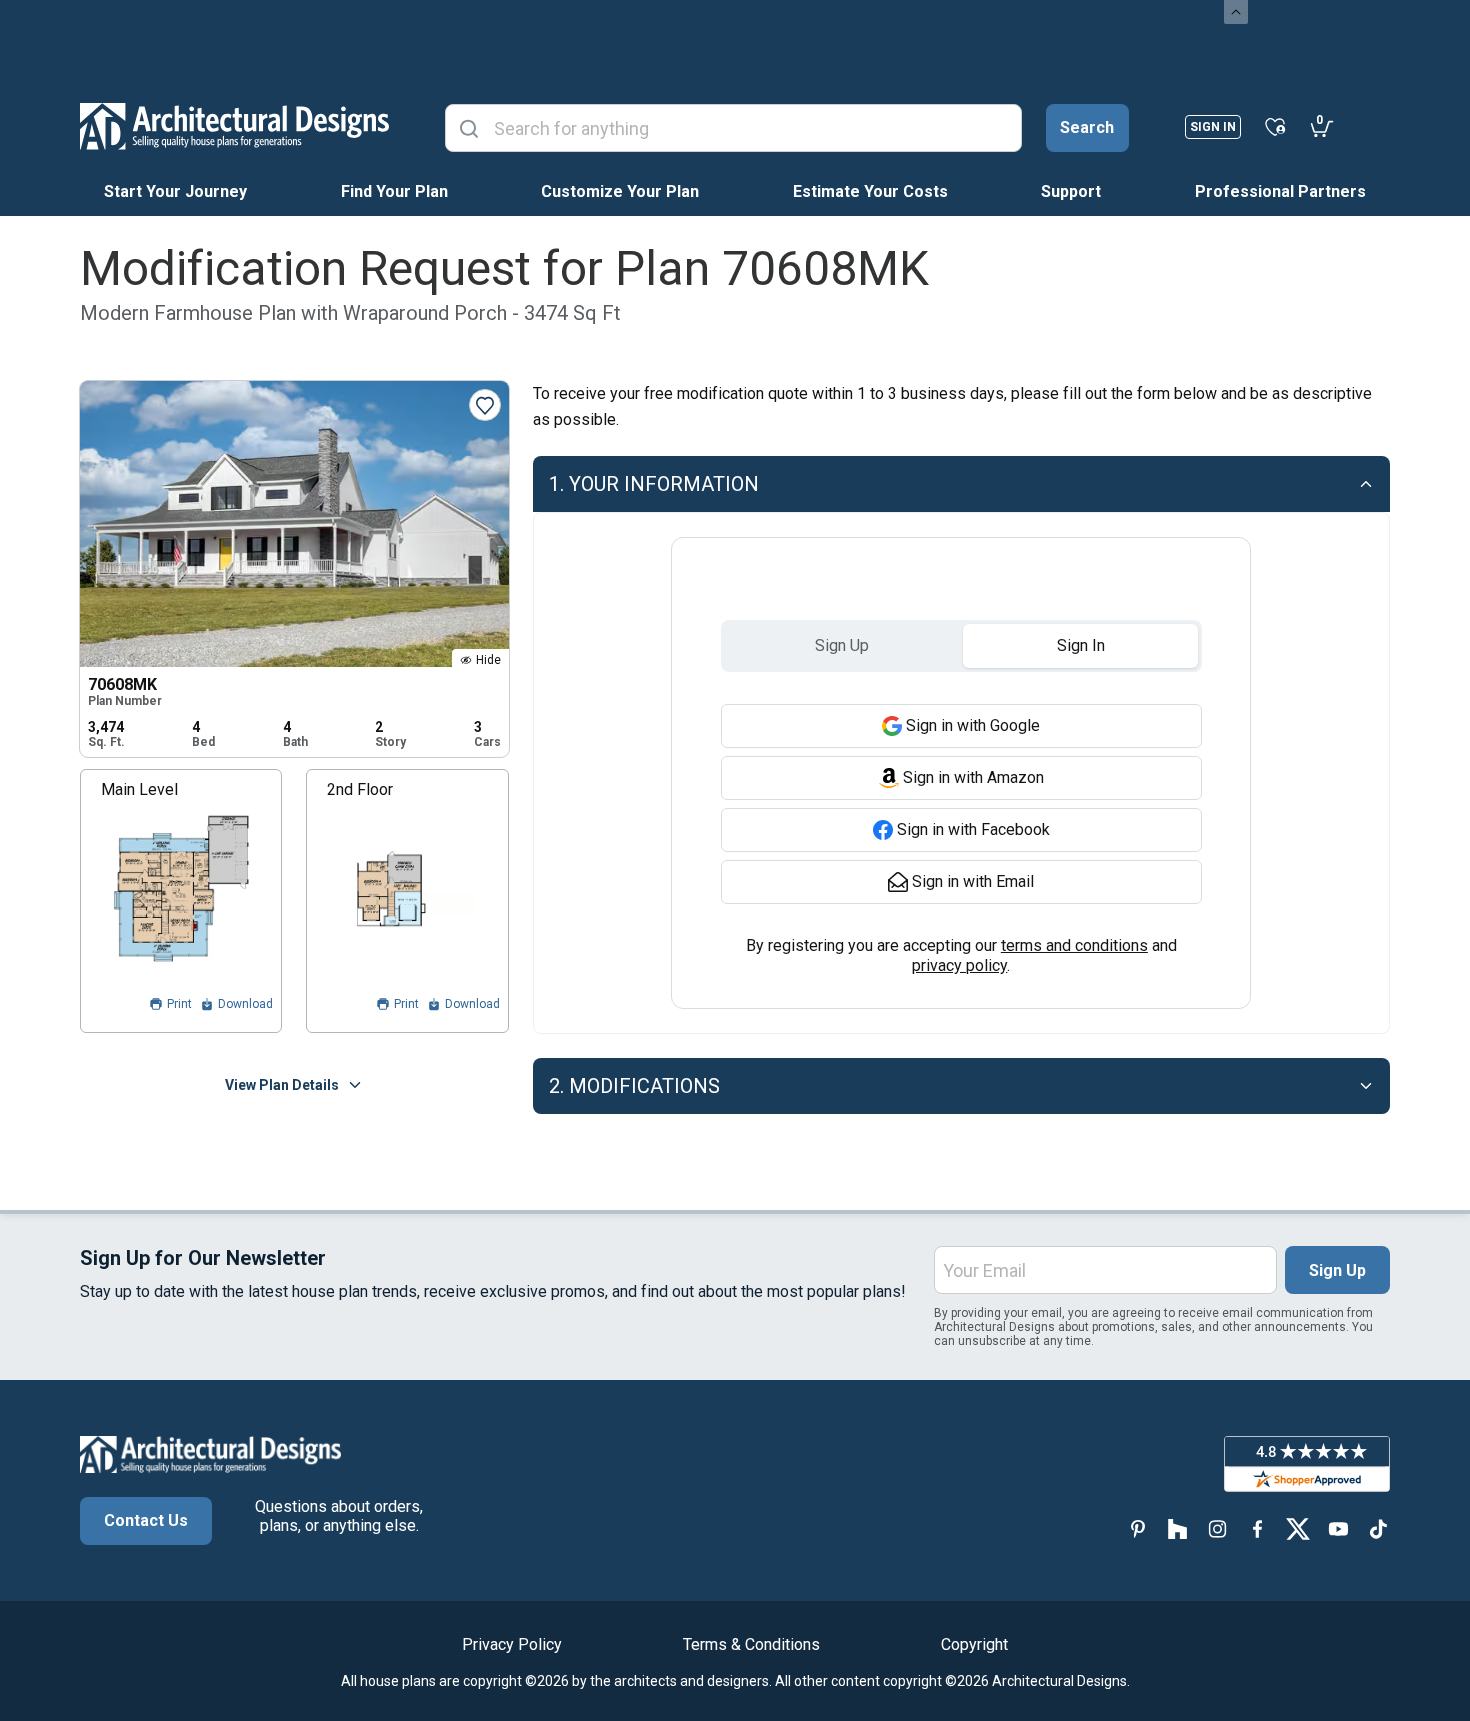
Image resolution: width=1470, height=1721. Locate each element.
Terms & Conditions (751, 1644)
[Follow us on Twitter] (1298, 1528)
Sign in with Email (973, 881)
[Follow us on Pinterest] (1138, 1528)
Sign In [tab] (1081, 645)
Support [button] (1071, 191)
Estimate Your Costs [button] (870, 191)
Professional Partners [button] (1280, 191)
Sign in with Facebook (973, 829)
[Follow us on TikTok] (1378, 1528)
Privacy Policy (512, 1644)
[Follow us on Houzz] (1178, 1528)
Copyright (974, 1644)
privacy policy (959, 965)
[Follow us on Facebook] (1258, 1528)
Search (1087, 127)
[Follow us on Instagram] (1218, 1528)
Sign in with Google (973, 725)
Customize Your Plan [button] (620, 191)
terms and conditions (1074, 945)
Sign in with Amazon (973, 777)
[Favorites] (1275, 126)
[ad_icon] (234, 126)
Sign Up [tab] (842, 645)
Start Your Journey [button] (175, 191)
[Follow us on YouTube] (1338, 1528)
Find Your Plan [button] (394, 191)
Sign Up (1337, 1270)
